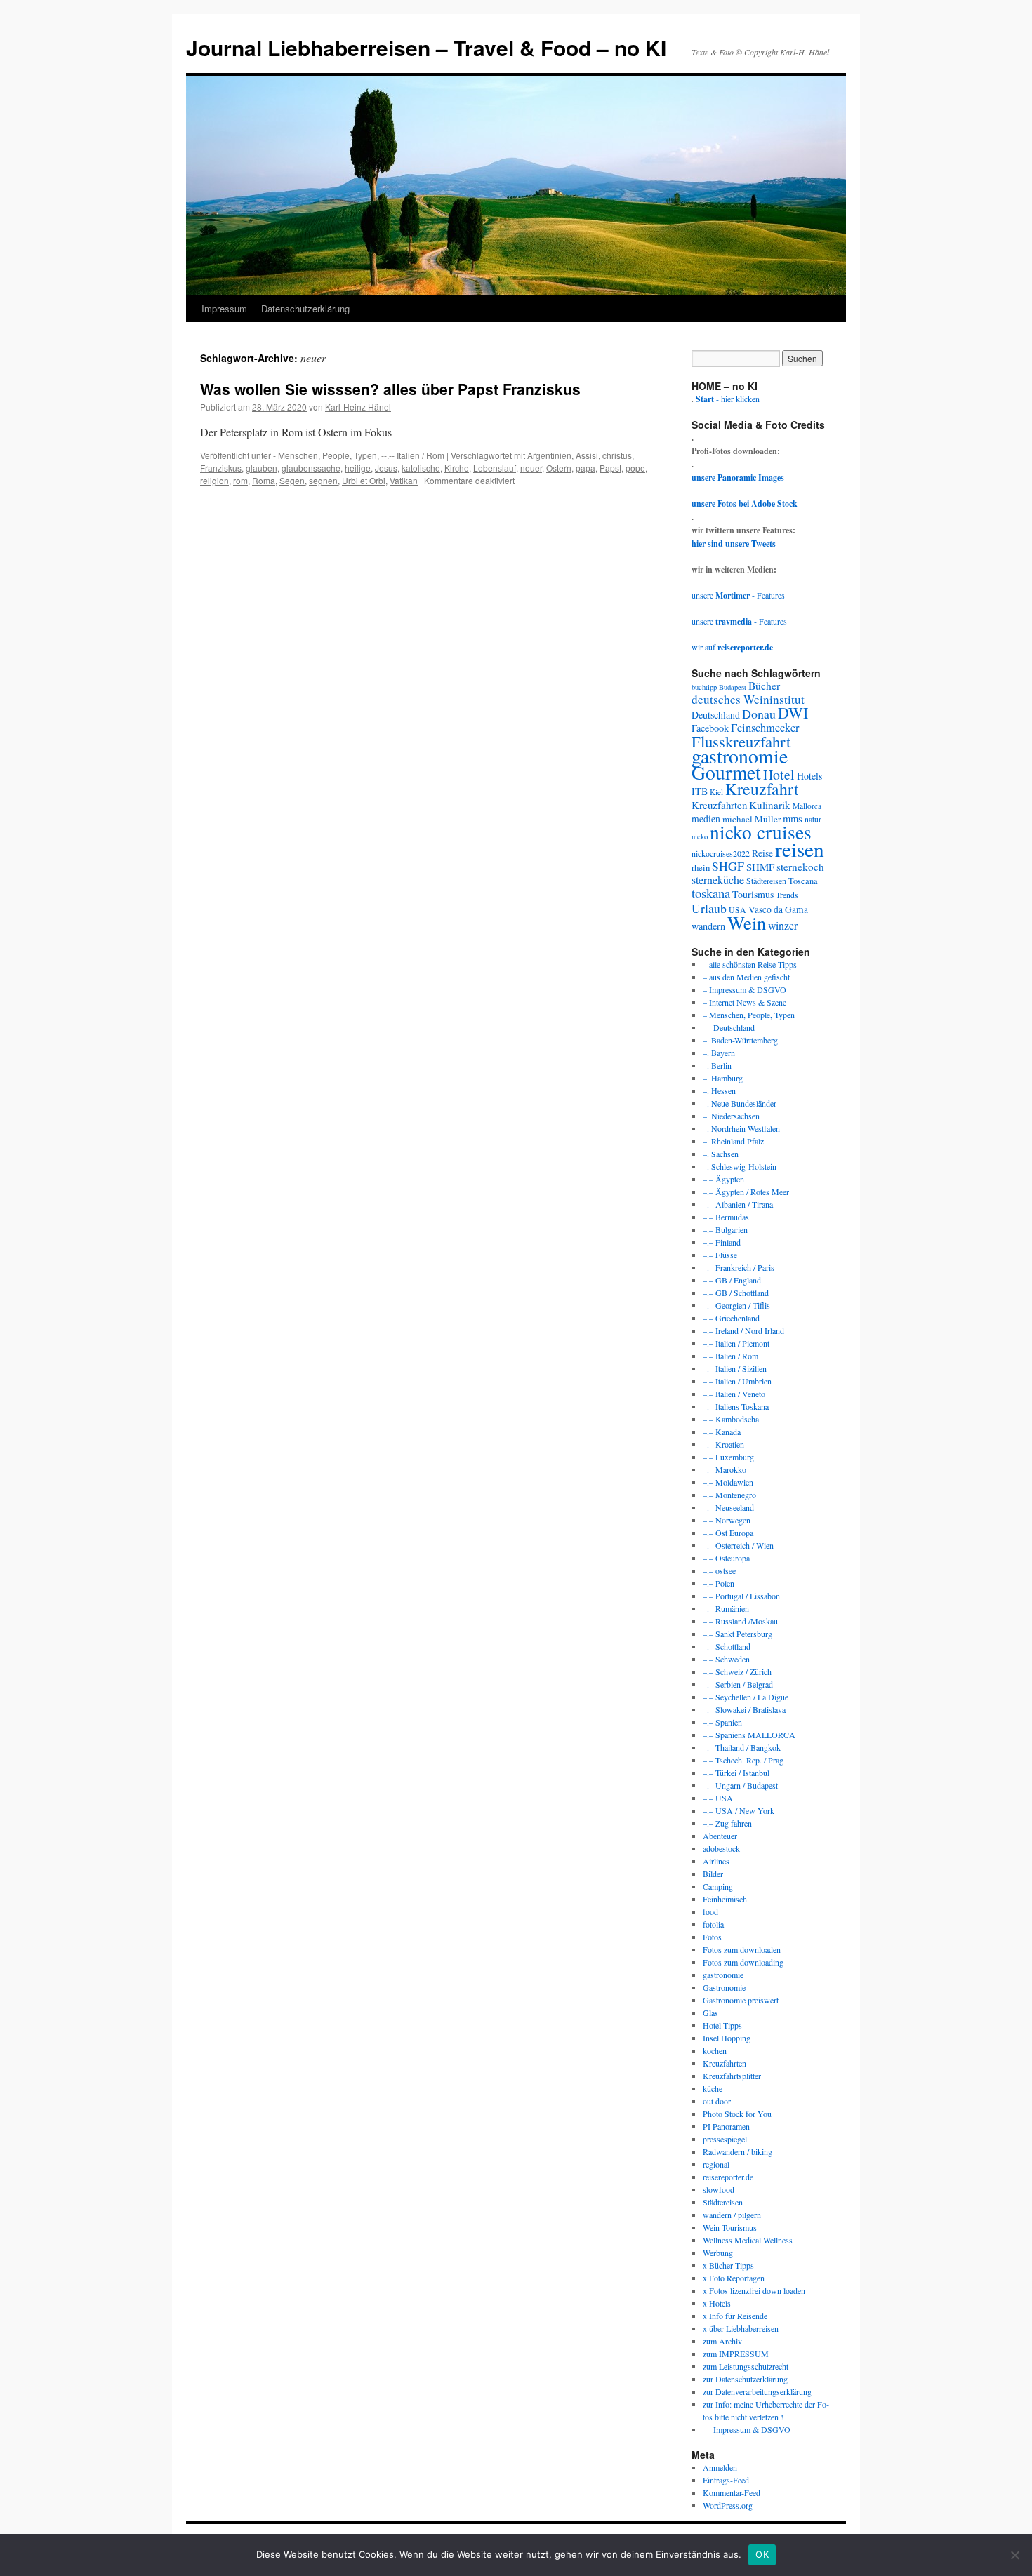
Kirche (457, 468)
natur (813, 819)
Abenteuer (720, 1836)
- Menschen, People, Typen (325, 455)
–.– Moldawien (728, 1482)
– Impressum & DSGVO (745, 989)
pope (635, 468)
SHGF (728, 866)
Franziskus (221, 468)
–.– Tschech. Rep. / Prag (743, 1760)
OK (762, 2554)
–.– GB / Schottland (736, 1293)
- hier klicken (728, 399)
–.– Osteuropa (726, 1558)
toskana (711, 893)
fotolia (713, 1924)
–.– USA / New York (739, 1810)
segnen (323, 480)
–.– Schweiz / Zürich (737, 1671)
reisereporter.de (728, 2177)
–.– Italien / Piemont (736, 1343)
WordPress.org (728, 2505)
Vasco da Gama (778, 909)
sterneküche (718, 880)
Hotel (779, 774)
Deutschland (716, 715)
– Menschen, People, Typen (749, 1015)
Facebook (710, 728)
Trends (787, 895)
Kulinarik (770, 805)
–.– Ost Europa (728, 1533)
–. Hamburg (723, 1078)
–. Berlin (717, 1065)
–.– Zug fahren (727, 1823)
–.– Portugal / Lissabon (741, 1596)
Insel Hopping (727, 2038)
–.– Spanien (722, 1722)
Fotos (712, 1937)
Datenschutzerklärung (305, 308)
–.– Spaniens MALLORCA (749, 1735)
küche (713, 2088)
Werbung (718, 2253)
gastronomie (740, 756)
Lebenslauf (495, 468)
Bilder (713, 1874)
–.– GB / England (732, 1280)
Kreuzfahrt (762, 789)
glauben (262, 468)
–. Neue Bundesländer (740, 1103)
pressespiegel (725, 2139)
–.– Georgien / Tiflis (736, 1305)
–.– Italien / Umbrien (737, 1381)
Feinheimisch (725, 1899)
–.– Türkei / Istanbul (736, 1773)
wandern (708, 926)
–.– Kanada (722, 1432)
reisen (800, 849)
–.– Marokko (725, 1469)
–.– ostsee (719, 1570)
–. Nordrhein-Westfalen (741, 1128)
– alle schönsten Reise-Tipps (750, 964)
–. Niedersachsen (731, 1116)
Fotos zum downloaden (742, 1949)
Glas (710, 2013)
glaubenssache (311, 468)
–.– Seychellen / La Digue (746, 1697)
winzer (783, 925)
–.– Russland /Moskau (740, 1621)
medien (706, 819)
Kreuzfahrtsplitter (732, 2076)
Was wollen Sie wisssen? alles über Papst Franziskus (390, 389)
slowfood (719, 2189)
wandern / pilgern (732, 2215)
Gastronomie (724, 1987)
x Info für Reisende (735, 2316)
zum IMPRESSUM (736, 2354)
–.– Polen (719, 1583)
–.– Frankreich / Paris (739, 1267)
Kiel (716, 792)
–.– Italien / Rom (730, 1356)
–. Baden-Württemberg (740, 1040)
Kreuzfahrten (719, 805)
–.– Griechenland (731, 1318)
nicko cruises (761, 832)
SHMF (760, 867)
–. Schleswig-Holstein (740, 1166)
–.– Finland (722, 1242)
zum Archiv (722, 2341)
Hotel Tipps (722, 2025)
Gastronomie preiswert (741, 2000)
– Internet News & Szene (745, 1002)
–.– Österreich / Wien (738, 1545)
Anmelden (720, 2467)
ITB (700, 791)
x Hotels (717, 2303)
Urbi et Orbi (364, 480)
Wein (747, 922)
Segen (292, 480)
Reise (762, 853)
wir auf (732, 647)
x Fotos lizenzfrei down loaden (754, 2290)
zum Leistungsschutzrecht (746, 2366)
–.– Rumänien (726, 1608)
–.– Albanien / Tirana (738, 1204)
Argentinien (549, 455)
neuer (531, 468)
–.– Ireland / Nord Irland (743, 1330)
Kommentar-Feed (732, 2492)
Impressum (224, 308)
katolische (421, 468)
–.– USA (718, 1798)
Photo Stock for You (737, 2114)
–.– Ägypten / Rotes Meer (746, 1192)
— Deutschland (729, 1027)
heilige (358, 468)
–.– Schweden (726, 1659)
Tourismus (753, 894)
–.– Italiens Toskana (736, 1406)
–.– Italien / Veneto (734, 1394)
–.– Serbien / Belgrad (738, 1684)
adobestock (721, 1848)
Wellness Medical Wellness (748, 2240)
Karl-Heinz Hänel (358, 407)
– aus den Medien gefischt (746, 977)
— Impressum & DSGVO (747, 2429)
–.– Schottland (727, 1646)
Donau (759, 714)
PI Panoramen (726, 2126)
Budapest (733, 687)
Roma (264, 480)
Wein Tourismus (730, 2227)
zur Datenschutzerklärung (745, 2379)
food (710, 1911)
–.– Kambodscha (731, 1419)
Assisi (587, 455)
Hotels (809, 776)
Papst (610, 468)
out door (717, 2101)
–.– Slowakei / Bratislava (744, 1709)
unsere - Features (738, 595)
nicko (700, 836)
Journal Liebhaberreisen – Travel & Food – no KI (426, 47)
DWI (793, 713)
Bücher (764, 685)
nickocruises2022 (721, 853)
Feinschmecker (765, 728)
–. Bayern (719, 1053)
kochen (715, 2050)
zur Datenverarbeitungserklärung (757, 2391)
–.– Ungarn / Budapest (740, 1785)
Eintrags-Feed (726, 2480)
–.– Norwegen (727, 1520)
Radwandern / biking (737, 2151)
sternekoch (800, 867)
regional (716, 2164)
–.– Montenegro (729, 1495)
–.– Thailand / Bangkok (742, 1747)
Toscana (803, 881)
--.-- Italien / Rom (413, 455)
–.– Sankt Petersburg (737, 1634)
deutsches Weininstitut (748, 699)
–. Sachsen (721, 1154)
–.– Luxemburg (728, 1457)
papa (586, 468)
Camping (718, 1886)
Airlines (716, 1861)
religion (214, 480)
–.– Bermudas (726, 1217)
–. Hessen (719, 1090)
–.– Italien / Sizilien (735, 1368)
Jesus (386, 468)
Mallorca (807, 806)
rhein (701, 867)
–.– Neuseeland (728, 1507)
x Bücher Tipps (728, 2265)
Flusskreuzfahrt (741, 741)
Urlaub (709, 908)
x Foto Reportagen (734, 2278)
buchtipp (704, 687)
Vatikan (404, 480)
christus (617, 455)
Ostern (559, 468)
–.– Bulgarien (725, 1229)
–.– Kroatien (723, 1444)
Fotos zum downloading (743, 1962)
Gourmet (726, 772)
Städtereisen (766, 881)
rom (240, 480)
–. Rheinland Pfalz (733, 1141)
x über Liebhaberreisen (741, 2328)
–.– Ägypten (723, 1179)
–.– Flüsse (720, 1255)
